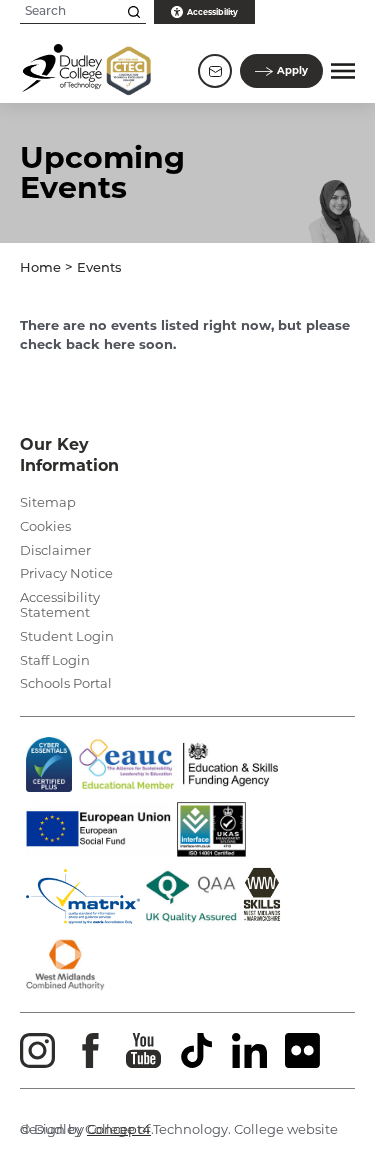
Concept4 (119, 1129)
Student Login (67, 636)
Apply (292, 70)
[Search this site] (134, 12)
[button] (343, 71)
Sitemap (48, 502)
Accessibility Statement (60, 605)
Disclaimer (55, 550)
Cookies (45, 526)
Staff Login (55, 660)
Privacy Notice (66, 573)
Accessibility (212, 12)
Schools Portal (66, 683)
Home (40, 268)
